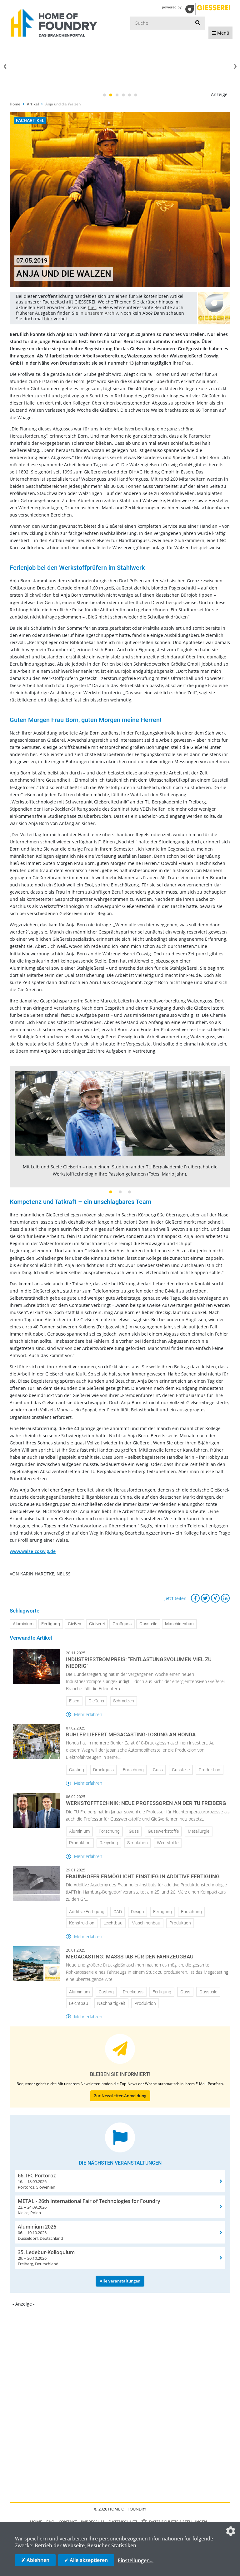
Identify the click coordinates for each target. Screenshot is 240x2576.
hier (92, 307)
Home (15, 104)
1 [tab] (104, 95)
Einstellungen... (136, 2560)
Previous (5, 66)
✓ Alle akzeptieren (86, 2560)
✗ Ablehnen (35, 2560)
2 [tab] (111, 95)
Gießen (75, 1624)
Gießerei (97, 1624)
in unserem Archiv (99, 313)
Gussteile (148, 1624)
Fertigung (51, 1624)
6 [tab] (136, 95)
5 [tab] (129, 95)
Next (235, 66)
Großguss (122, 1624)
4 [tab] (123, 95)
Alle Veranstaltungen (120, 2281)
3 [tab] (117, 95)
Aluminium (23, 1624)
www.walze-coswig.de (33, 1551)
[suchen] (198, 23)
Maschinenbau (179, 1624)
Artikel (33, 104)
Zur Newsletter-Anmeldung (120, 2096)
